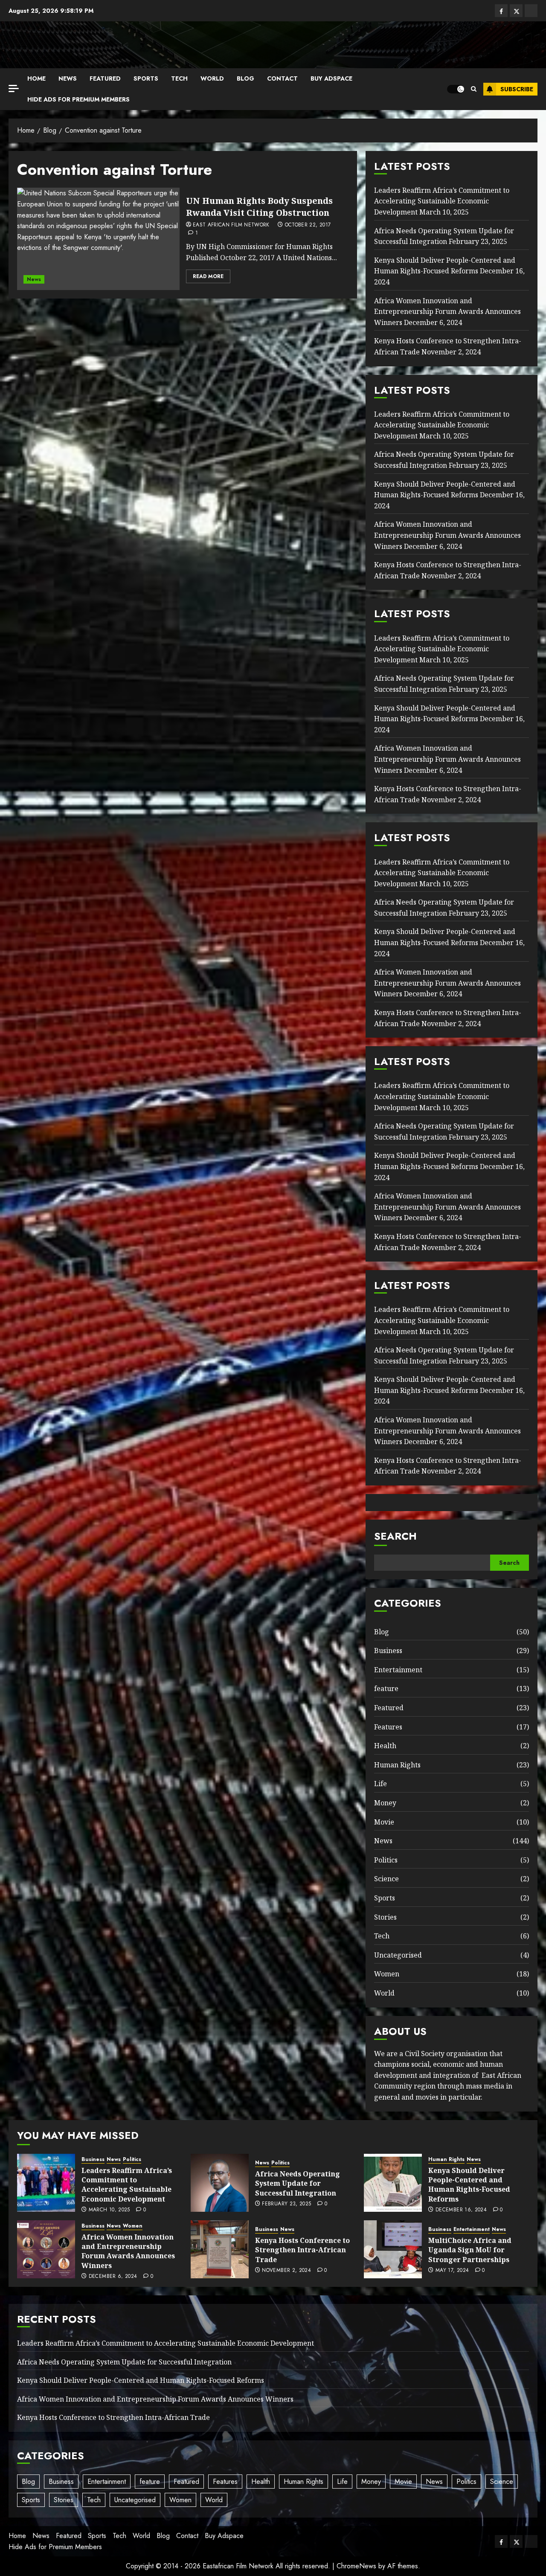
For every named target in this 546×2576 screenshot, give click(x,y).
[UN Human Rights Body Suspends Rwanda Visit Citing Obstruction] (98, 239)
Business (388, 1651)
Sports (146, 78)
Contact (282, 78)
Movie (384, 1822)
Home (36, 78)
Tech (179, 78)
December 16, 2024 (461, 2210)
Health (385, 1746)
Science (386, 1879)
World (212, 78)
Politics (386, 1860)
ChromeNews (356, 2566)
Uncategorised (398, 1955)
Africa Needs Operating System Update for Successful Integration (298, 2183)
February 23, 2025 (286, 2204)
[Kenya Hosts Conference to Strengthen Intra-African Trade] (220, 2249)
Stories (385, 1917)
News (68, 78)
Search (395, 1536)
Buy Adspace (331, 78)
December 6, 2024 (113, 2277)
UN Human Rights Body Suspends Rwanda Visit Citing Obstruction (259, 207)
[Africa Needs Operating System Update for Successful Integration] (220, 2183)
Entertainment (398, 1670)
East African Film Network (231, 225)
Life (380, 1784)
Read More (208, 276)
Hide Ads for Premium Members (78, 99)
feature (386, 1688)
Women (387, 1974)
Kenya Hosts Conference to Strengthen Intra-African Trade (302, 2250)
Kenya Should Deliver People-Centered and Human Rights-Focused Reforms (445, 266)
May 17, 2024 (452, 2271)
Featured (105, 78)
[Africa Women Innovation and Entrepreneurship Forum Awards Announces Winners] (46, 2249)
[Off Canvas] (14, 88)
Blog (245, 78)
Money (385, 1803)
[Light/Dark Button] (456, 89)
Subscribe (517, 89)
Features (388, 1727)
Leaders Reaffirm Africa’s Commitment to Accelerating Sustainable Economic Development (442, 201)
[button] (474, 89)
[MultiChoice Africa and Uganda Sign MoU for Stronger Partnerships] (393, 2249)
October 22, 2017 (308, 225)
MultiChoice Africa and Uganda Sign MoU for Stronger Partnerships (470, 2250)
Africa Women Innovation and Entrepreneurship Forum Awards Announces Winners (447, 312)
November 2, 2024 (286, 2271)
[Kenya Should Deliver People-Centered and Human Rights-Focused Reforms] (393, 2183)
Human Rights (397, 1765)
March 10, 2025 (109, 2210)
